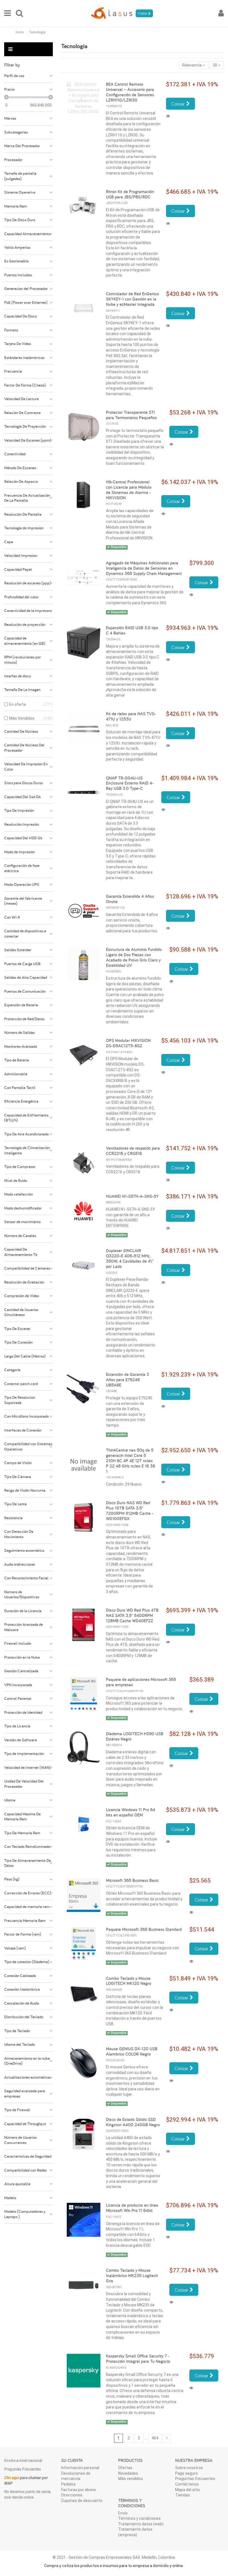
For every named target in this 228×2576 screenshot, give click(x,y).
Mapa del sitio (188, 2490)
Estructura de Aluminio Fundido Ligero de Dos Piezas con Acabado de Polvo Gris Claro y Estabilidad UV (134, 957)
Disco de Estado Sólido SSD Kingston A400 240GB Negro (133, 2122)
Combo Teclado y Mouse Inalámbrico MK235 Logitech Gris (132, 2276)
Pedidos (68, 2484)
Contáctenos (187, 2484)
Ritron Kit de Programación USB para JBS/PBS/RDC (130, 194)
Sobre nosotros (189, 2468)
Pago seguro (186, 2473)
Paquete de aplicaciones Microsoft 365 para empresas (141, 1682)
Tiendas (183, 2495)
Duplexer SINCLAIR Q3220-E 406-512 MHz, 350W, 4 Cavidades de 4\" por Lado (130, 1258)
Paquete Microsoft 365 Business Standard (144, 1929)
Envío (123, 2513)
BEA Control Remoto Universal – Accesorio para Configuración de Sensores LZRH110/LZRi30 (130, 92)
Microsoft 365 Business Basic (132, 1880)
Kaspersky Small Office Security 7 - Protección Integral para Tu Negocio (138, 2359)
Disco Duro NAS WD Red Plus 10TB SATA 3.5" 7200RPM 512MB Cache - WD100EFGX (130, 1511)
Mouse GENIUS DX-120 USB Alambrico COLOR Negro (132, 2051)
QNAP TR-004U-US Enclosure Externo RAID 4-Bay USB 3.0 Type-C (130, 783)
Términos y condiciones (139, 2518)
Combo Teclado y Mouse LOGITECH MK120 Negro (129, 1981)
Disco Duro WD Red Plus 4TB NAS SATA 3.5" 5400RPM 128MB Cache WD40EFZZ (132, 1615)
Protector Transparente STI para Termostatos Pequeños (131, 415)
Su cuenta (72, 2460)
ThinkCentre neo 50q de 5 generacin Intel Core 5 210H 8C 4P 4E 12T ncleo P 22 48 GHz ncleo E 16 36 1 (131, 1461)
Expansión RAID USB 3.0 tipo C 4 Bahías (132, 630)
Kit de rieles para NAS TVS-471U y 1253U (131, 716)
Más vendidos (131, 2479)
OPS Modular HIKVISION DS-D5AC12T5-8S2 (128, 1043)
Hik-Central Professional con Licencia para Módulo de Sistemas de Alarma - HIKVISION (129, 490)
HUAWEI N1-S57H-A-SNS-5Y (132, 1196)
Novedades (128, 2473)
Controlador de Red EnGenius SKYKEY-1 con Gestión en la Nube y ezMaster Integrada (132, 299)
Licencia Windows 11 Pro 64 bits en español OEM (131, 1812)
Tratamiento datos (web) (141, 2524)
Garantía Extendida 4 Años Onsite (130, 899)
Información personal (80, 2468)
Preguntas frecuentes (195, 2479)
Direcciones (72, 2495)
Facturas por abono (79, 2490)
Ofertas (125, 2468)
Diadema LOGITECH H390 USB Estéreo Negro (135, 1736)
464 (155, 2438)
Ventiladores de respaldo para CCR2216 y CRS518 (133, 1151)
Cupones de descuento (82, 2501)
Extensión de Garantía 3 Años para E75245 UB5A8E (127, 1380)
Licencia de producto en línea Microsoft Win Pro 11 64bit (132, 2208)
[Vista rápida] (169, 116)
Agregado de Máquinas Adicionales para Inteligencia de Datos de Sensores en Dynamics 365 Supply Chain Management (144, 568)
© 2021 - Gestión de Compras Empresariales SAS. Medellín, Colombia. (114, 2557)
